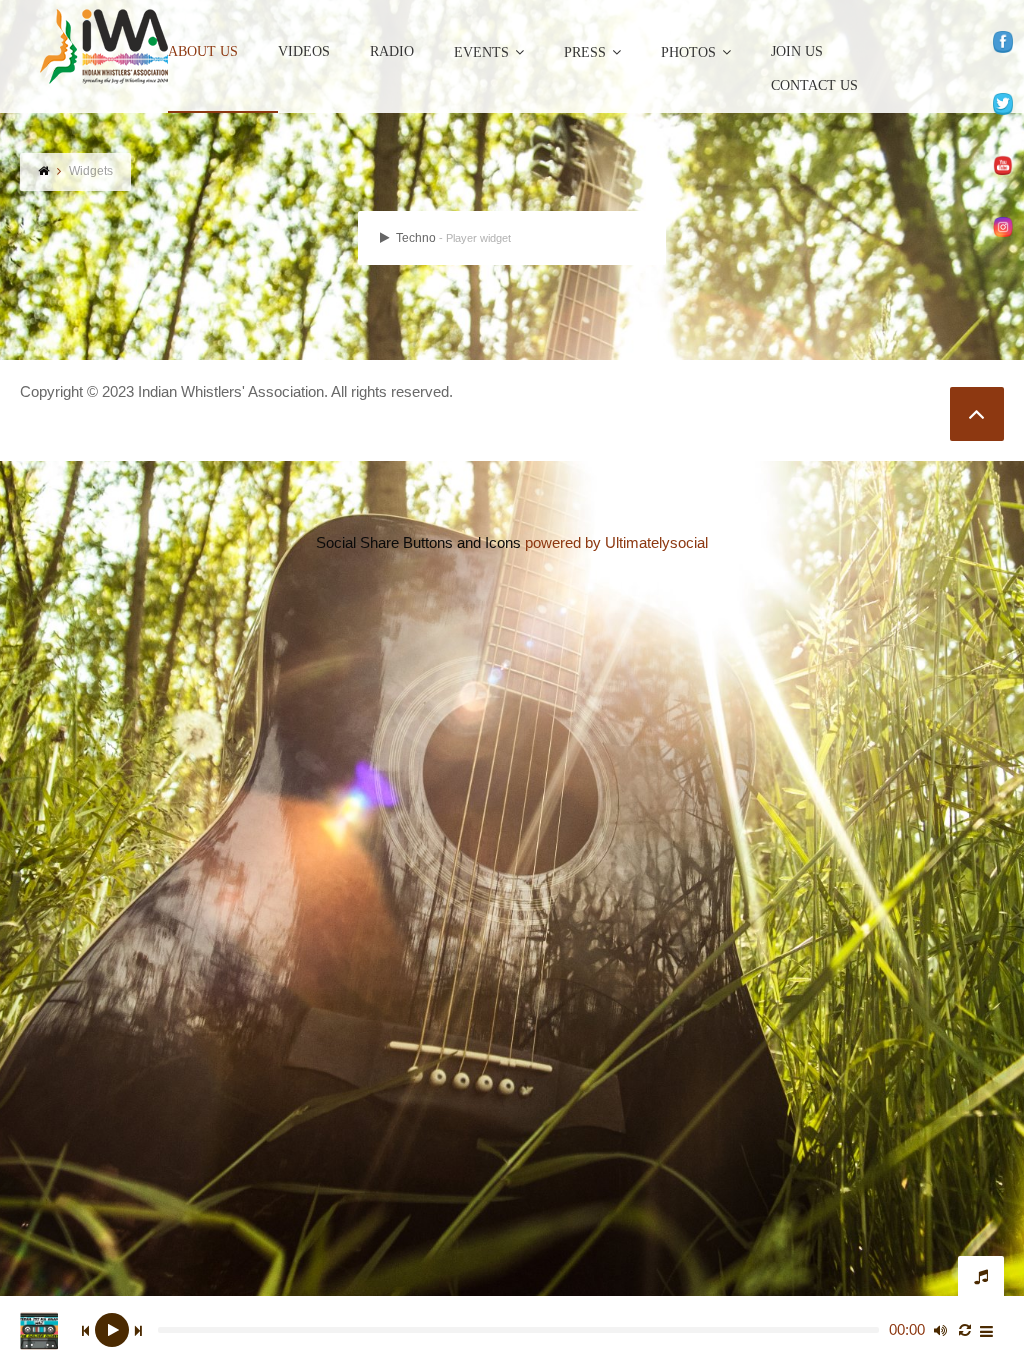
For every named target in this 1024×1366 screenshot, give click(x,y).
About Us (203, 52)
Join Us (797, 52)
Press (585, 52)
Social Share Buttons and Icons (418, 542)
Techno (452, 238)
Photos (688, 52)
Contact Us (814, 86)
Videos (304, 52)
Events (481, 52)
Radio (392, 52)
